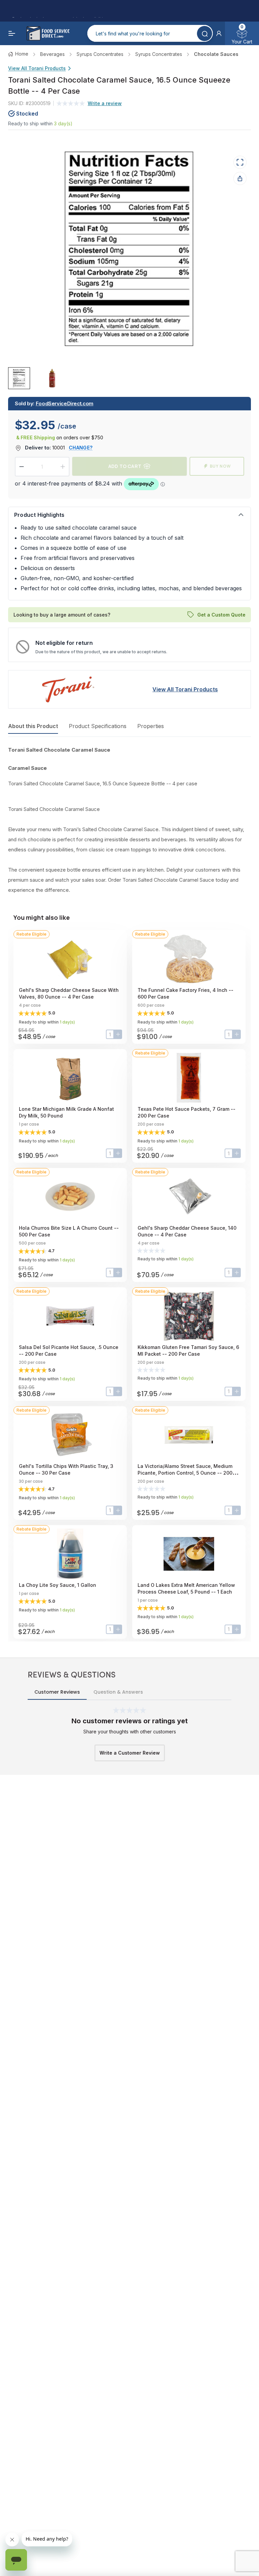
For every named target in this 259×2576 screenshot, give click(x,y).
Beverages (52, 54)
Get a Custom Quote (221, 615)
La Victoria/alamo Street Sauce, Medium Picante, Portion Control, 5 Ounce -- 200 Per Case (185, 1473)
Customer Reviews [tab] (57, 1692)
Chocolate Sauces (216, 54)
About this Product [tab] (33, 726)
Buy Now (220, 466)
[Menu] (12, 33)
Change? (81, 448)
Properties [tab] (151, 726)
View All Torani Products (37, 68)
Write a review (105, 103)
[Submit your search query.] (205, 34)
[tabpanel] (129, 820)
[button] (219, 33)
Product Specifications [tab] (98, 726)
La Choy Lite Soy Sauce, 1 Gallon (57, 1585)
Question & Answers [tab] (118, 1692)
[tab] (19, 378)
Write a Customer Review (130, 1753)
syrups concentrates (100, 54)
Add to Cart (125, 466)
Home (22, 54)
